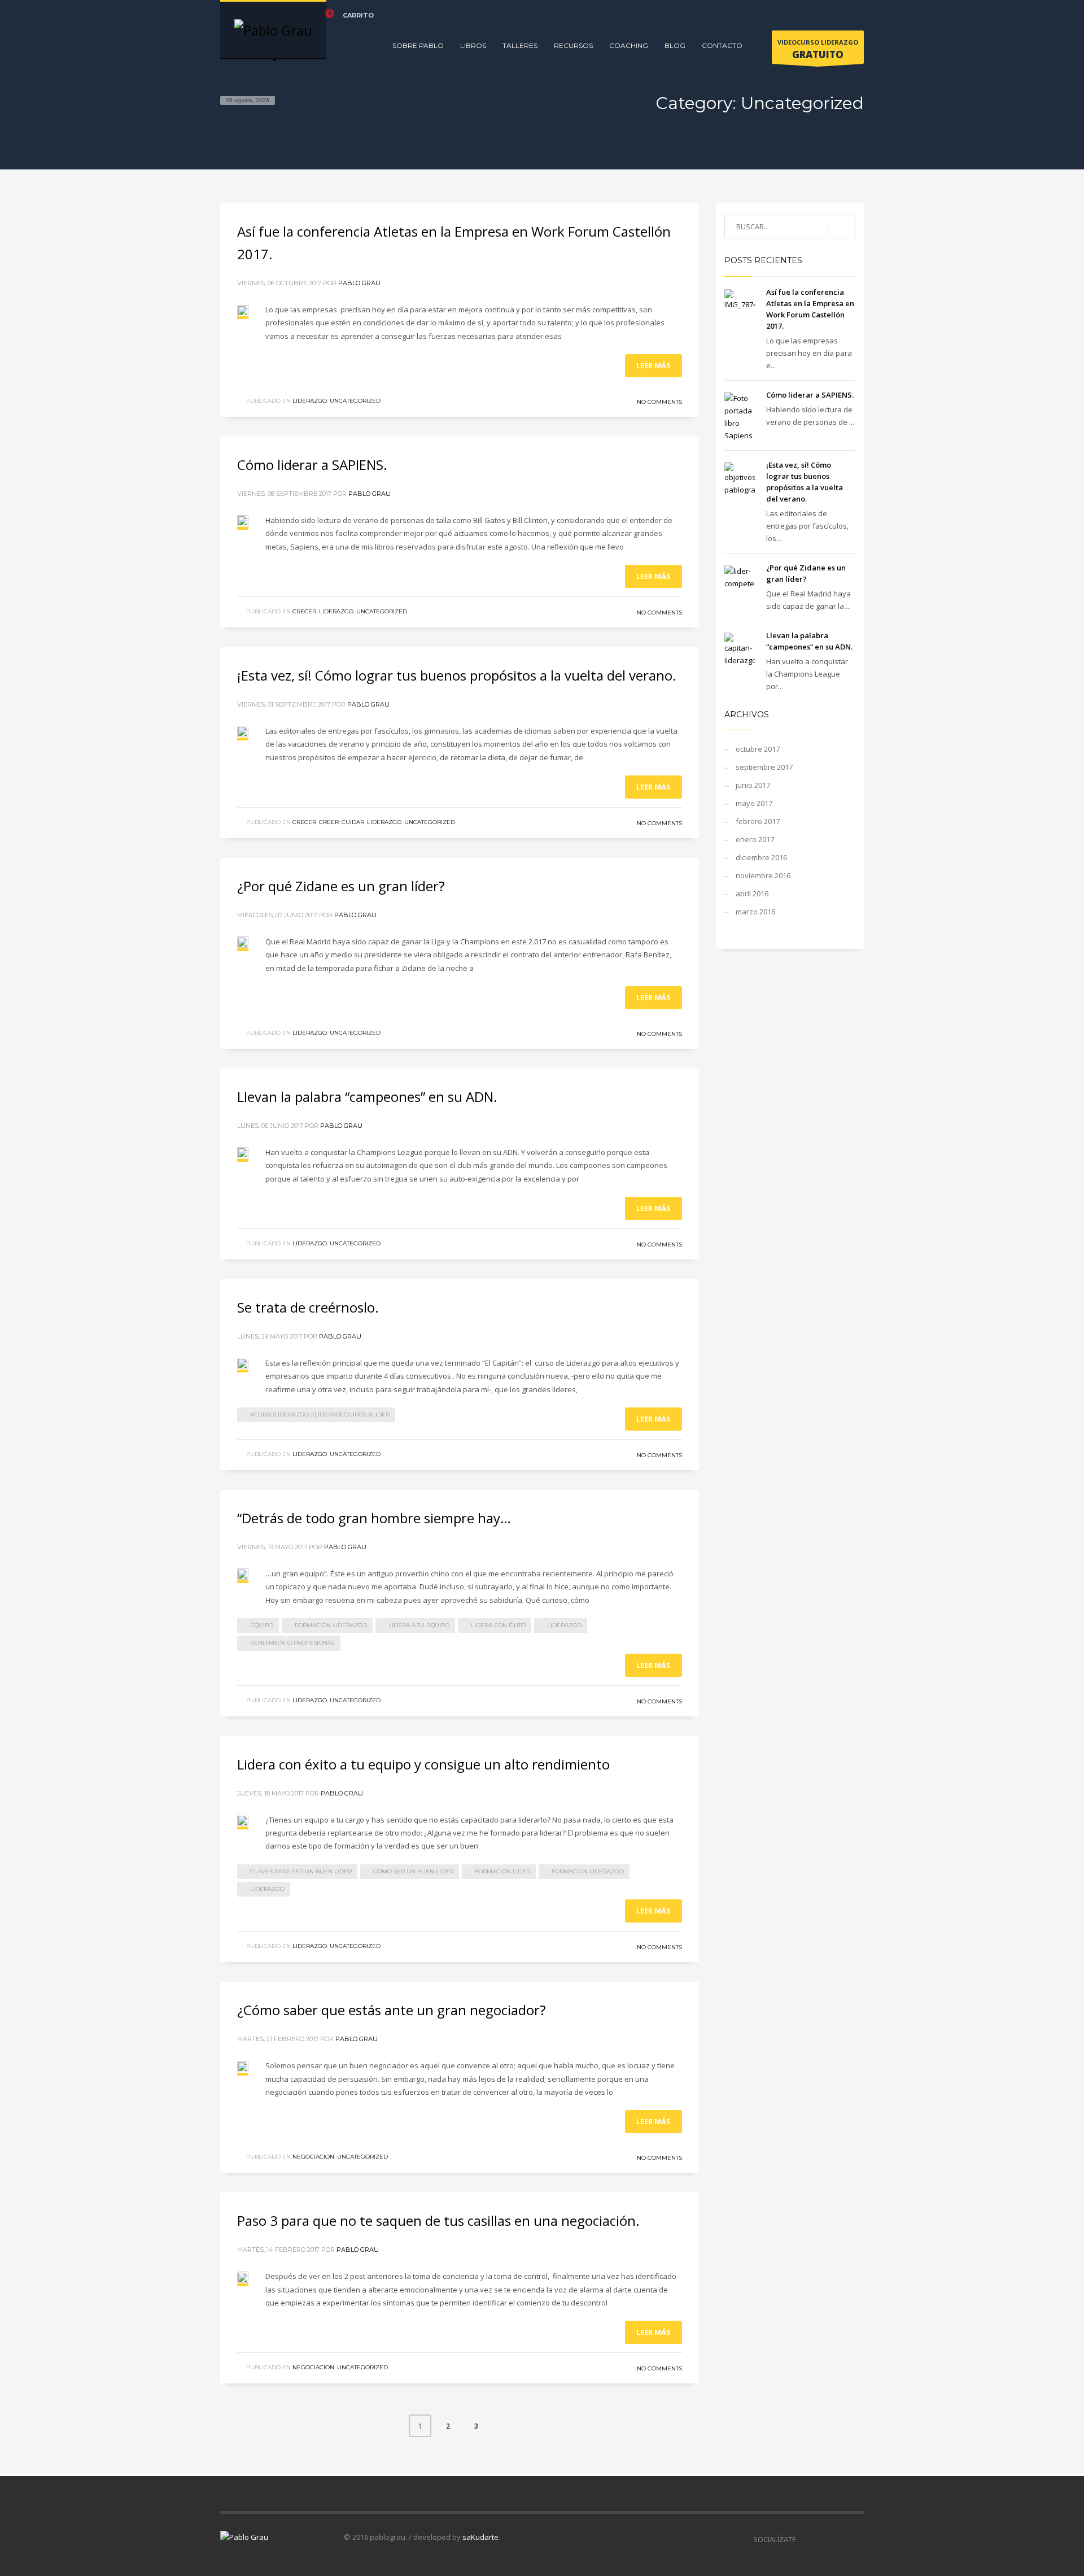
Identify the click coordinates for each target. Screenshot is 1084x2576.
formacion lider (502, 1871)
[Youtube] (855, 15)
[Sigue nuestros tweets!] (821, 2539)
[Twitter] (821, 15)
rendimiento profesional (292, 1643)
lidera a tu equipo (419, 1625)
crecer (304, 611)
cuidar (353, 822)
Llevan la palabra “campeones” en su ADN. (367, 1097)
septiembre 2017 (764, 767)
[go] (842, 227)
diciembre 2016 (761, 857)
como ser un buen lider (413, 1871)
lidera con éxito (498, 1625)
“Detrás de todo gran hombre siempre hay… (374, 1518)
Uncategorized (355, 401)
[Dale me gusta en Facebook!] (805, 2539)
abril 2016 (752, 893)
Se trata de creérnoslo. (308, 1307)
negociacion (313, 2157)
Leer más (654, 365)
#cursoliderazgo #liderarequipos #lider (320, 1415)
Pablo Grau (359, 283)
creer (329, 822)
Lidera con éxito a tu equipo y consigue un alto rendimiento (423, 1764)
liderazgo (310, 401)
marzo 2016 (755, 912)
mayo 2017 (754, 803)
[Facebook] (805, 15)
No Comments (659, 402)
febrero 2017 (758, 821)
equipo (262, 1625)
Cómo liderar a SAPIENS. (312, 465)
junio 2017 (753, 785)
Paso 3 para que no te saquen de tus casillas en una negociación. (438, 2220)
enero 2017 (755, 839)
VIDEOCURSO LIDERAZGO (818, 49)
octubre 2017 (758, 749)
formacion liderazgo (331, 1625)
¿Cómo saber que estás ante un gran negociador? (392, 2010)
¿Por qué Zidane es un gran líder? (341, 886)
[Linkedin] (838, 15)
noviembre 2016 (763, 875)
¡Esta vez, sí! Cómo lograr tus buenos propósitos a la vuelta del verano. (457, 675)
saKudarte (480, 2537)
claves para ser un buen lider (301, 1871)
